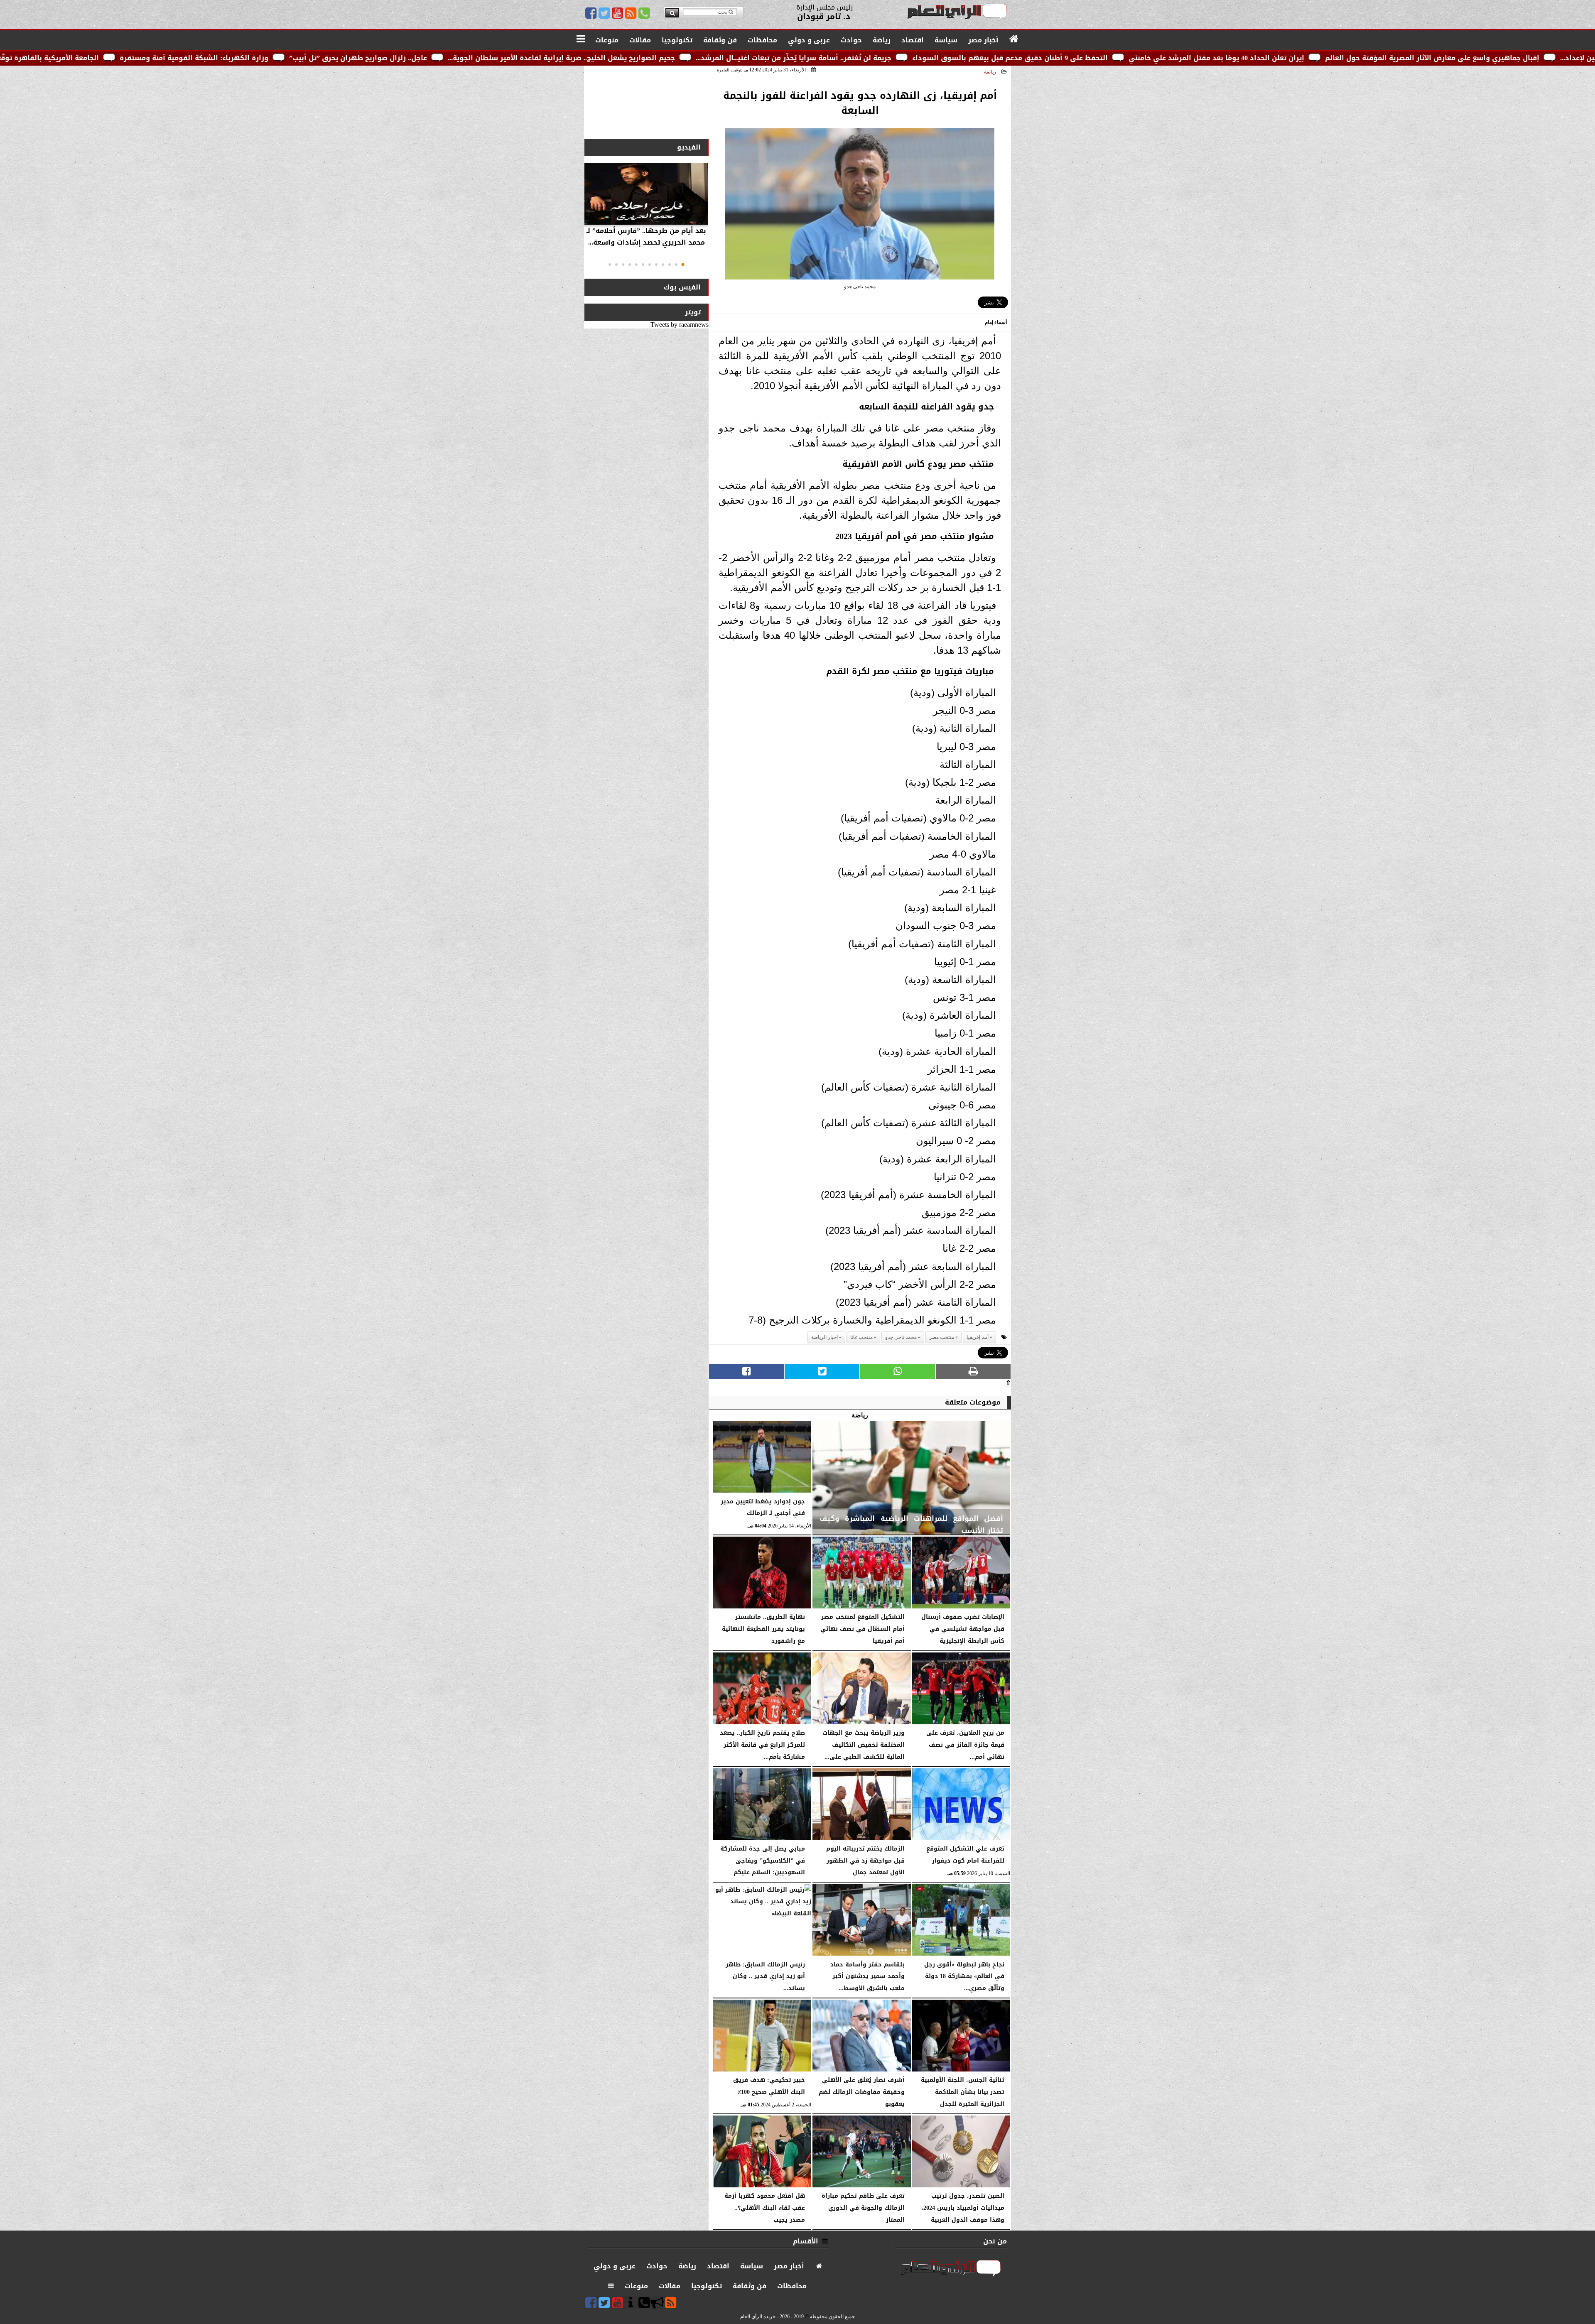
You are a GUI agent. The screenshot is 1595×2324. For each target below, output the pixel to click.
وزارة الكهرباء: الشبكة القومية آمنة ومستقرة (487, 58)
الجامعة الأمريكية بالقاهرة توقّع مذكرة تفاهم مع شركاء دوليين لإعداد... (277, 58)
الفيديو (689, 147)
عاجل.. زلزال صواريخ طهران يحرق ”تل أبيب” (651, 58)
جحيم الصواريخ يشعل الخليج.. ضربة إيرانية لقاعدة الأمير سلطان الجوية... (855, 58)
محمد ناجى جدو (901, 1337)
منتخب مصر (942, 1337)
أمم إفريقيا (978, 1337)
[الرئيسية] (1014, 39)
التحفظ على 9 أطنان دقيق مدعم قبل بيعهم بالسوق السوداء (1303, 58)
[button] (683, 265)
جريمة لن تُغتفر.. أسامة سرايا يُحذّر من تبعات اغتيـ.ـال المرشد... (1087, 58)
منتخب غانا (861, 1337)
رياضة (990, 72)
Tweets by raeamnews (680, 325)
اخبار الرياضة (824, 1337)
